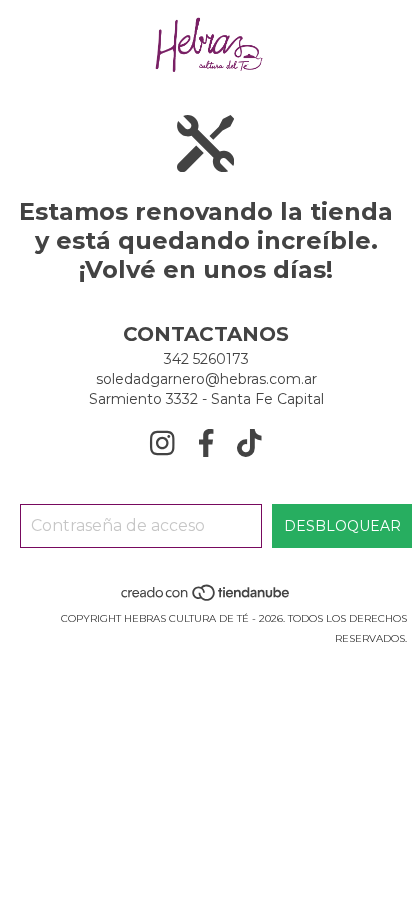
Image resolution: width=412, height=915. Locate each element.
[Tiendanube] (206, 598)
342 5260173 (206, 359)
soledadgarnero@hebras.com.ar (206, 379)
